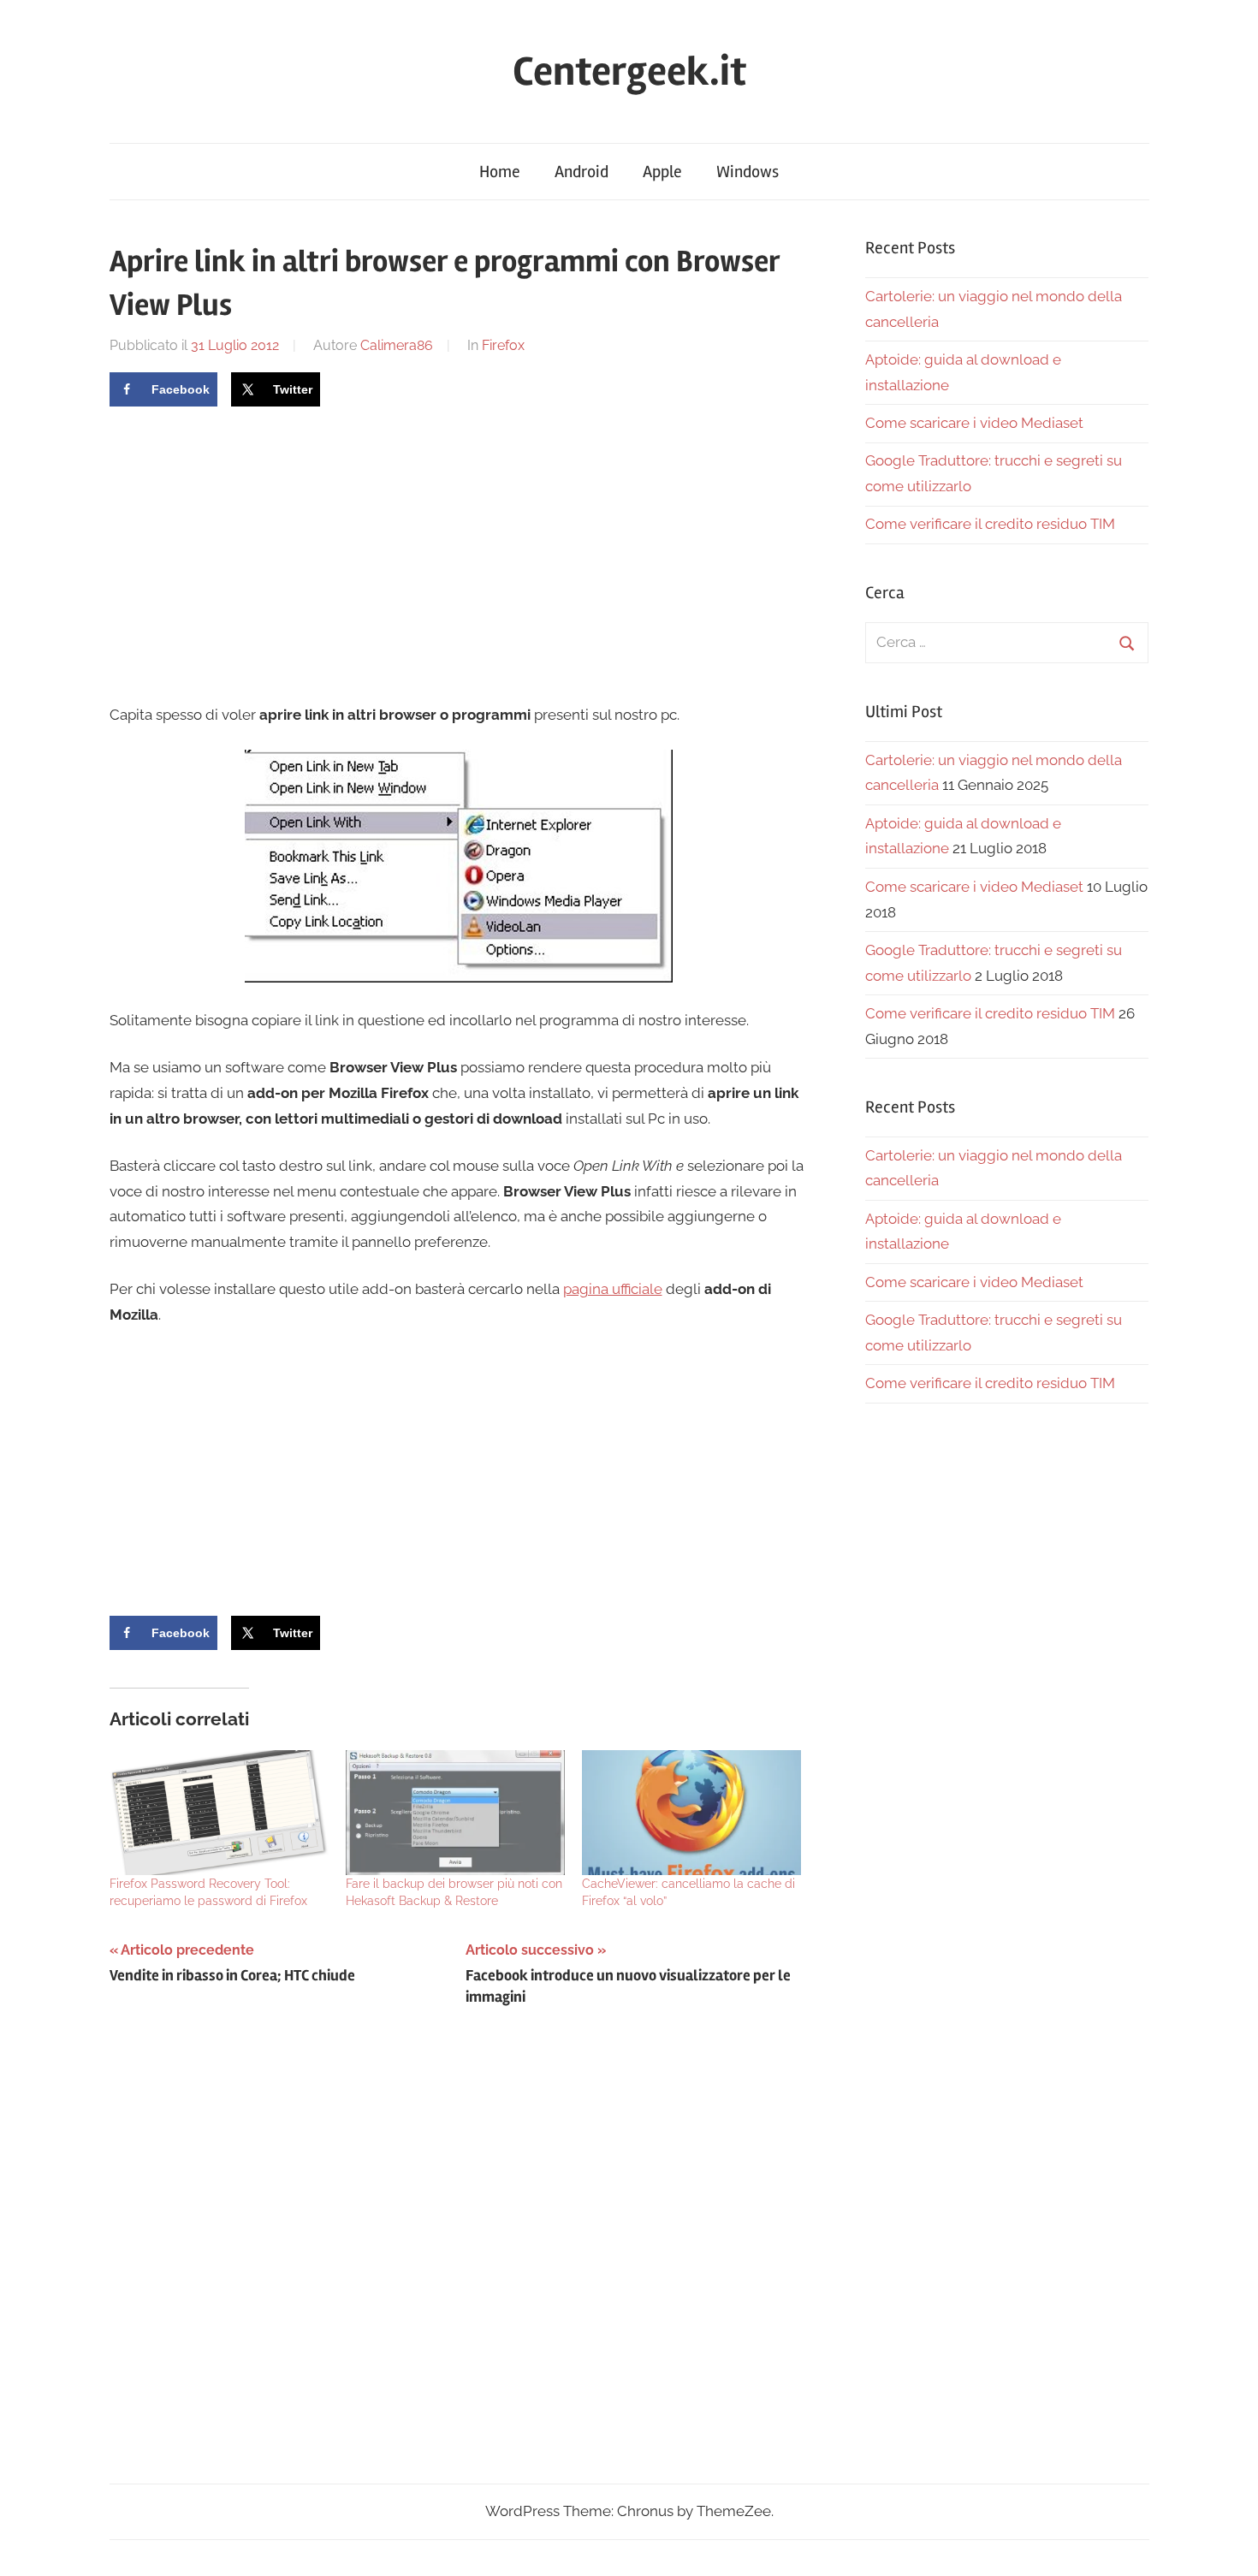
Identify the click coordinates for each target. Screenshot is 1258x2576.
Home (500, 172)
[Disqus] (459, 2261)
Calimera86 (397, 345)
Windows (748, 172)
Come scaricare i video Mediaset (974, 423)
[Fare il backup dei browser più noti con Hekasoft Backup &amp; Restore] (455, 1813)
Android (582, 172)
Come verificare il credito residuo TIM (990, 524)
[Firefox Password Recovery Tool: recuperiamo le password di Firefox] (219, 1813)
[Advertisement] (253, 553)
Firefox (503, 345)
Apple (662, 172)
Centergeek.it (629, 71)
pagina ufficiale (613, 1289)
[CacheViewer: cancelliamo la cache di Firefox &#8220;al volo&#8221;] (691, 1813)
